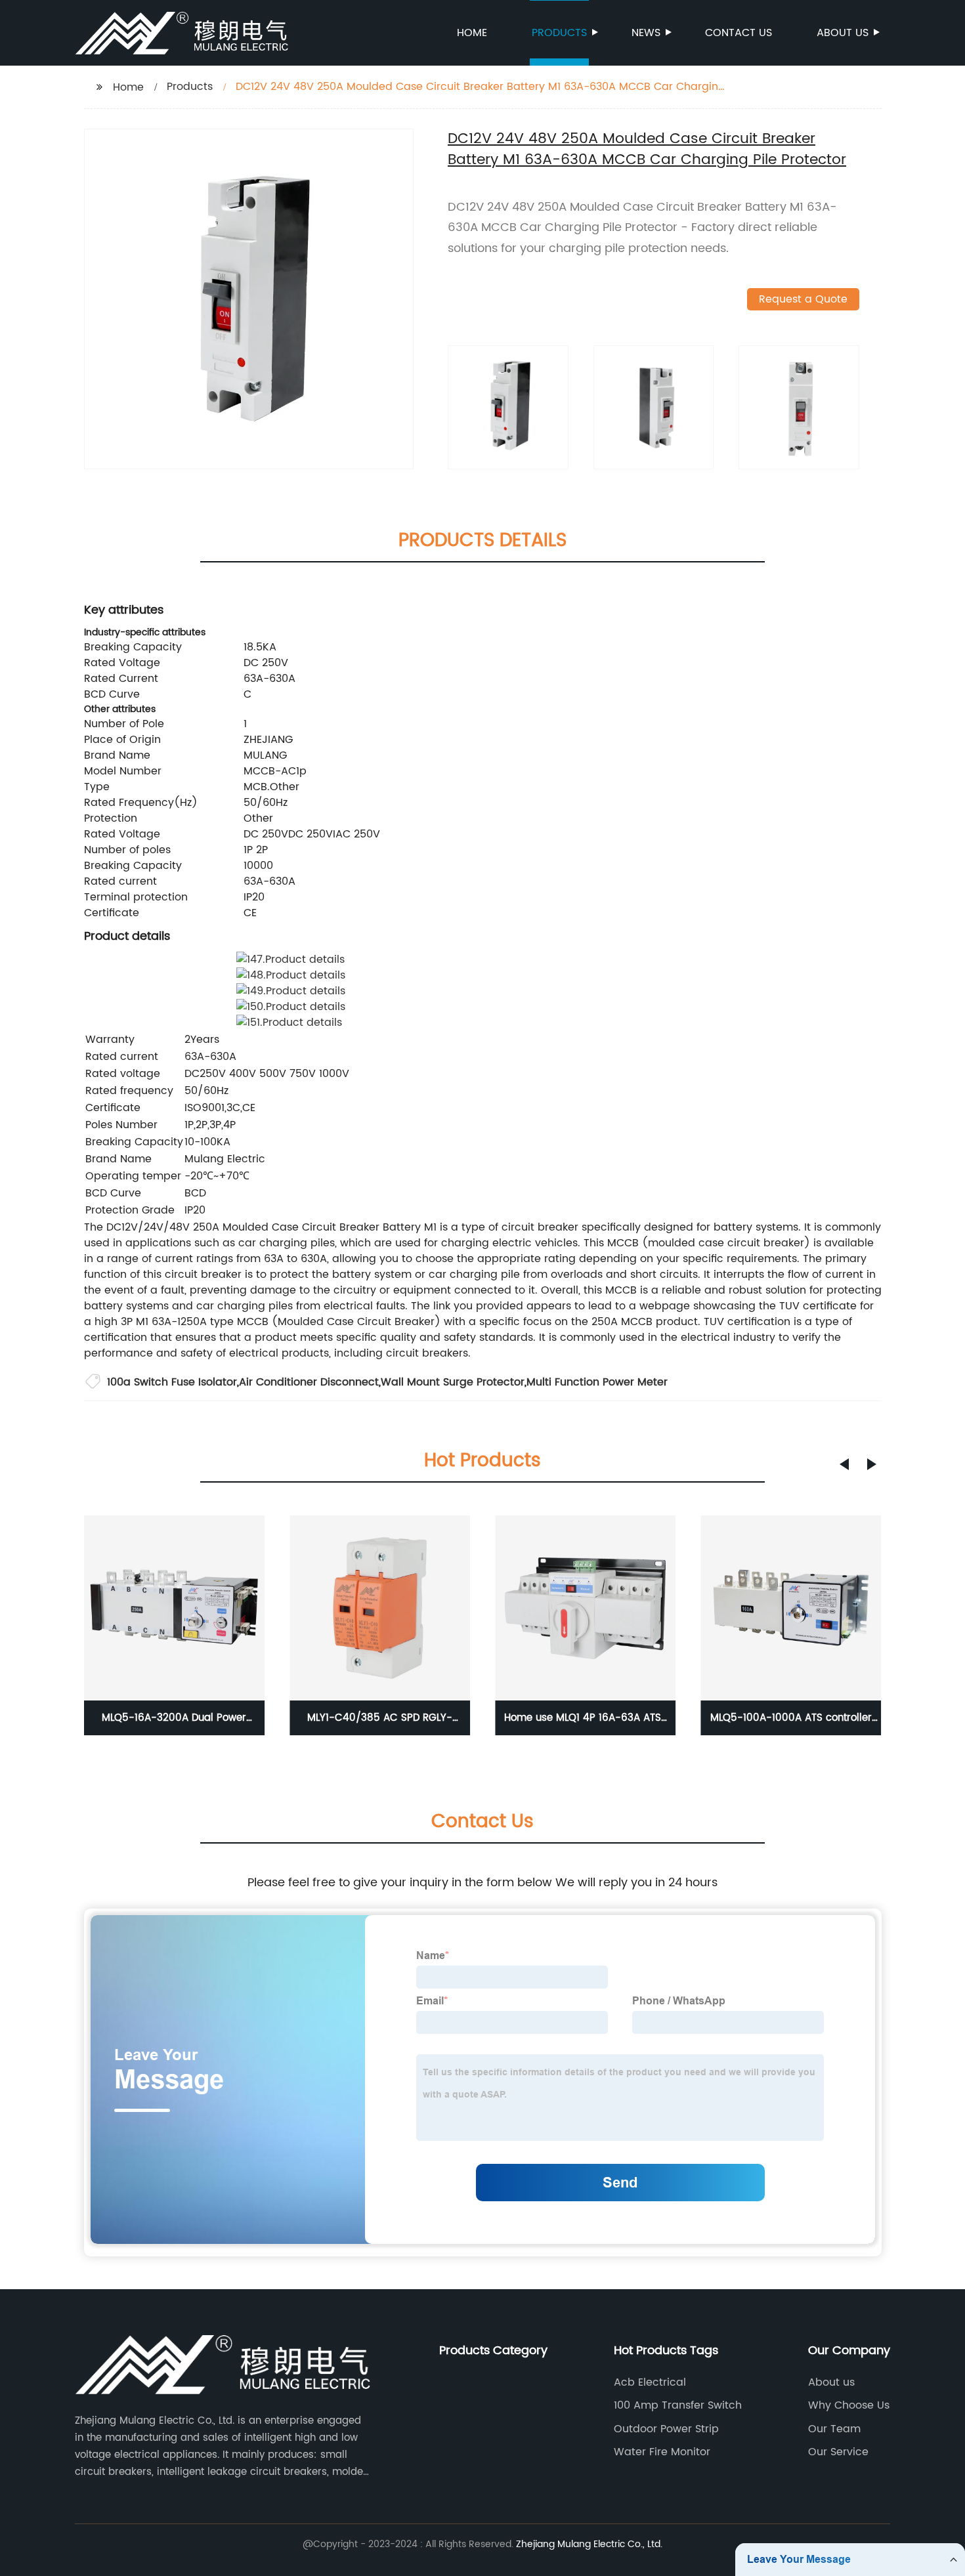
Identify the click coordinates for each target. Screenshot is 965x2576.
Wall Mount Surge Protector (453, 1382)
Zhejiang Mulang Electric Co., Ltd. (589, 2544)
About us (843, 33)
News (646, 33)
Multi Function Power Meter (597, 1382)
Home (472, 33)
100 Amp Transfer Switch (678, 2405)
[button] (844, 1464)
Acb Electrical (650, 2382)
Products (559, 33)
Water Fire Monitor (662, 2452)
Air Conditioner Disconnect (309, 1382)
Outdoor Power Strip (666, 2429)
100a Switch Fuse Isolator (172, 1382)
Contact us (739, 33)
